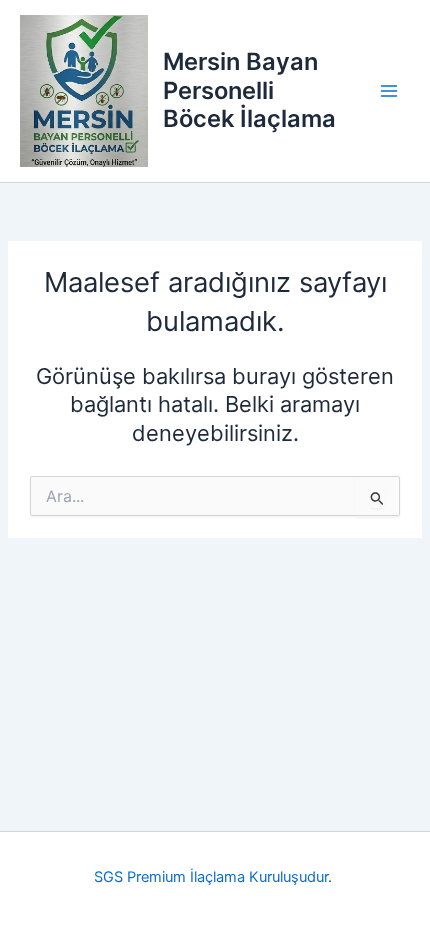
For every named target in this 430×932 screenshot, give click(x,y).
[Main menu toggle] (389, 91)
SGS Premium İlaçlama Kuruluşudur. (215, 877)
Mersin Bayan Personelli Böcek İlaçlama (249, 90)
